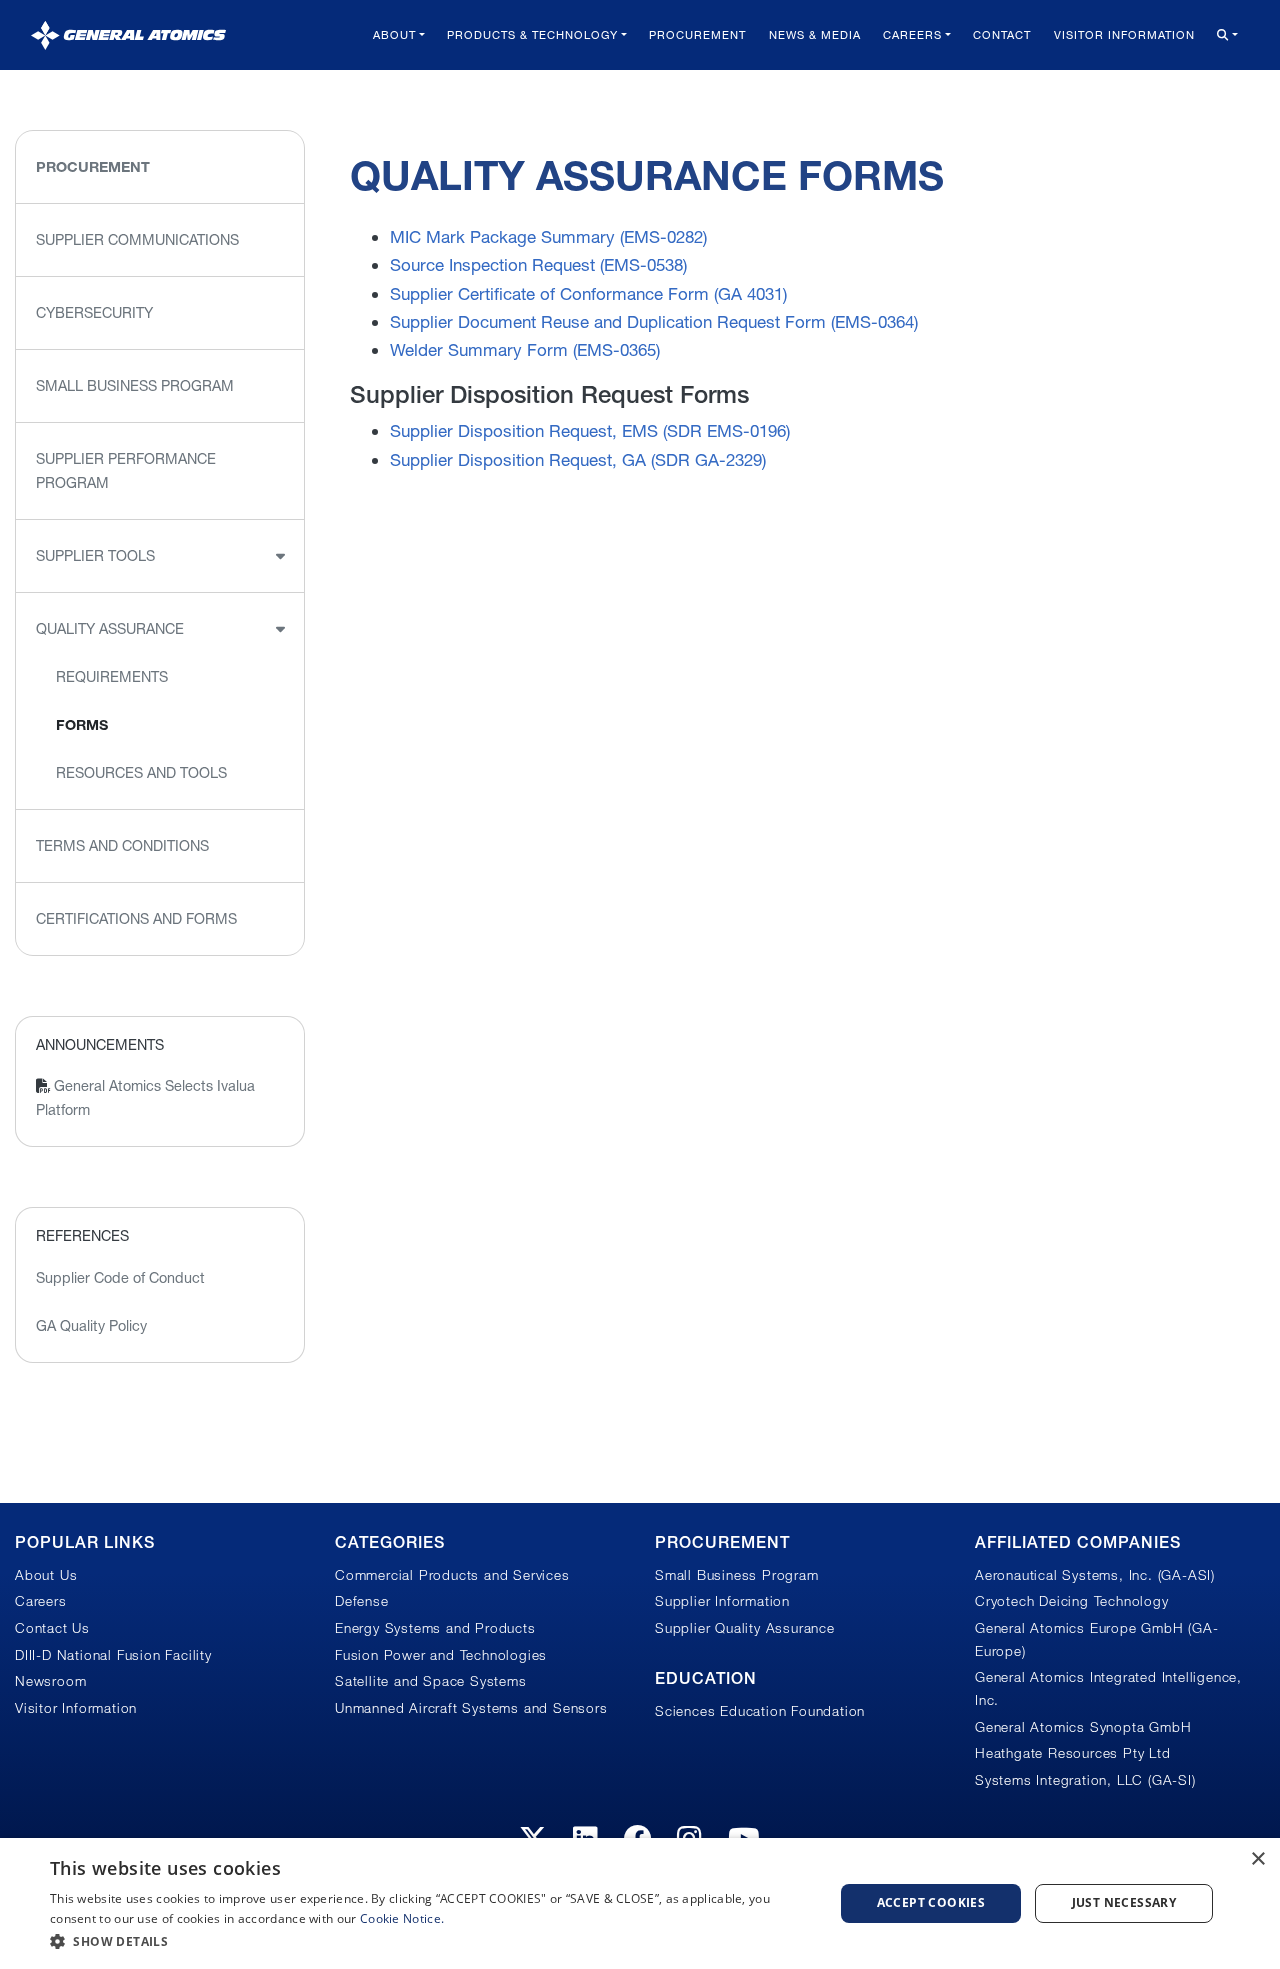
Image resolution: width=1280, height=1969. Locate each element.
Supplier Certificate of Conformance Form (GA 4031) (588, 293)
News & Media (815, 35)
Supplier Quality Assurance (745, 1628)
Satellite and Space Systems (431, 1681)
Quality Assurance (110, 629)
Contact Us (52, 1628)
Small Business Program (135, 386)
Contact (1002, 35)
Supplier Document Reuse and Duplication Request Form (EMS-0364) (654, 321)
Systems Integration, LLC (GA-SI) (1085, 1780)
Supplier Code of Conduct (120, 1278)
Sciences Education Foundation (760, 1711)
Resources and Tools (141, 773)
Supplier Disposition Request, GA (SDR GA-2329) (578, 459)
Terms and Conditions (122, 846)
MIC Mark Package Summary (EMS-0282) (548, 236)
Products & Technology (532, 35)
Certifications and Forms (136, 919)
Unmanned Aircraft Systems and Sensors (471, 1708)
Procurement (697, 35)
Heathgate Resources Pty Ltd (1073, 1753)
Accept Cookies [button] (931, 1902)
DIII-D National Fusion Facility (113, 1655)
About (394, 35)
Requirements (112, 677)
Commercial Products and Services (452, 1575)
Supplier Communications (137, 240)
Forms (82, 725)
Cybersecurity (94, 313)
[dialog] (640, 1903)
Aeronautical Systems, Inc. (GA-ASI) (1095, 1575)
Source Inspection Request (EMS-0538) (538, 264)
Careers (912, 35)
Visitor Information (1124, 35)
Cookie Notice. (402, 1918)
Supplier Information (722, 1601)
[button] (430, 1941)
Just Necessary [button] (1124, 1902)
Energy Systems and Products (435, 1628)
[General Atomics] (128, 34)
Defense (362, 1601)
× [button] (1257, 1859)
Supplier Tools (95, 556)
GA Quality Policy (91, 1326)
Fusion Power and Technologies (441, 1655)
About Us (46, 1575)
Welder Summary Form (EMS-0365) (525, 349)
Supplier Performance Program (126, 471)
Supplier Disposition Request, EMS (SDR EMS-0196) (590, 430)
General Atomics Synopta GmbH (1083, 1727)
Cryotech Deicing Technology (1072, 1601)
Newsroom (50, 1681)
